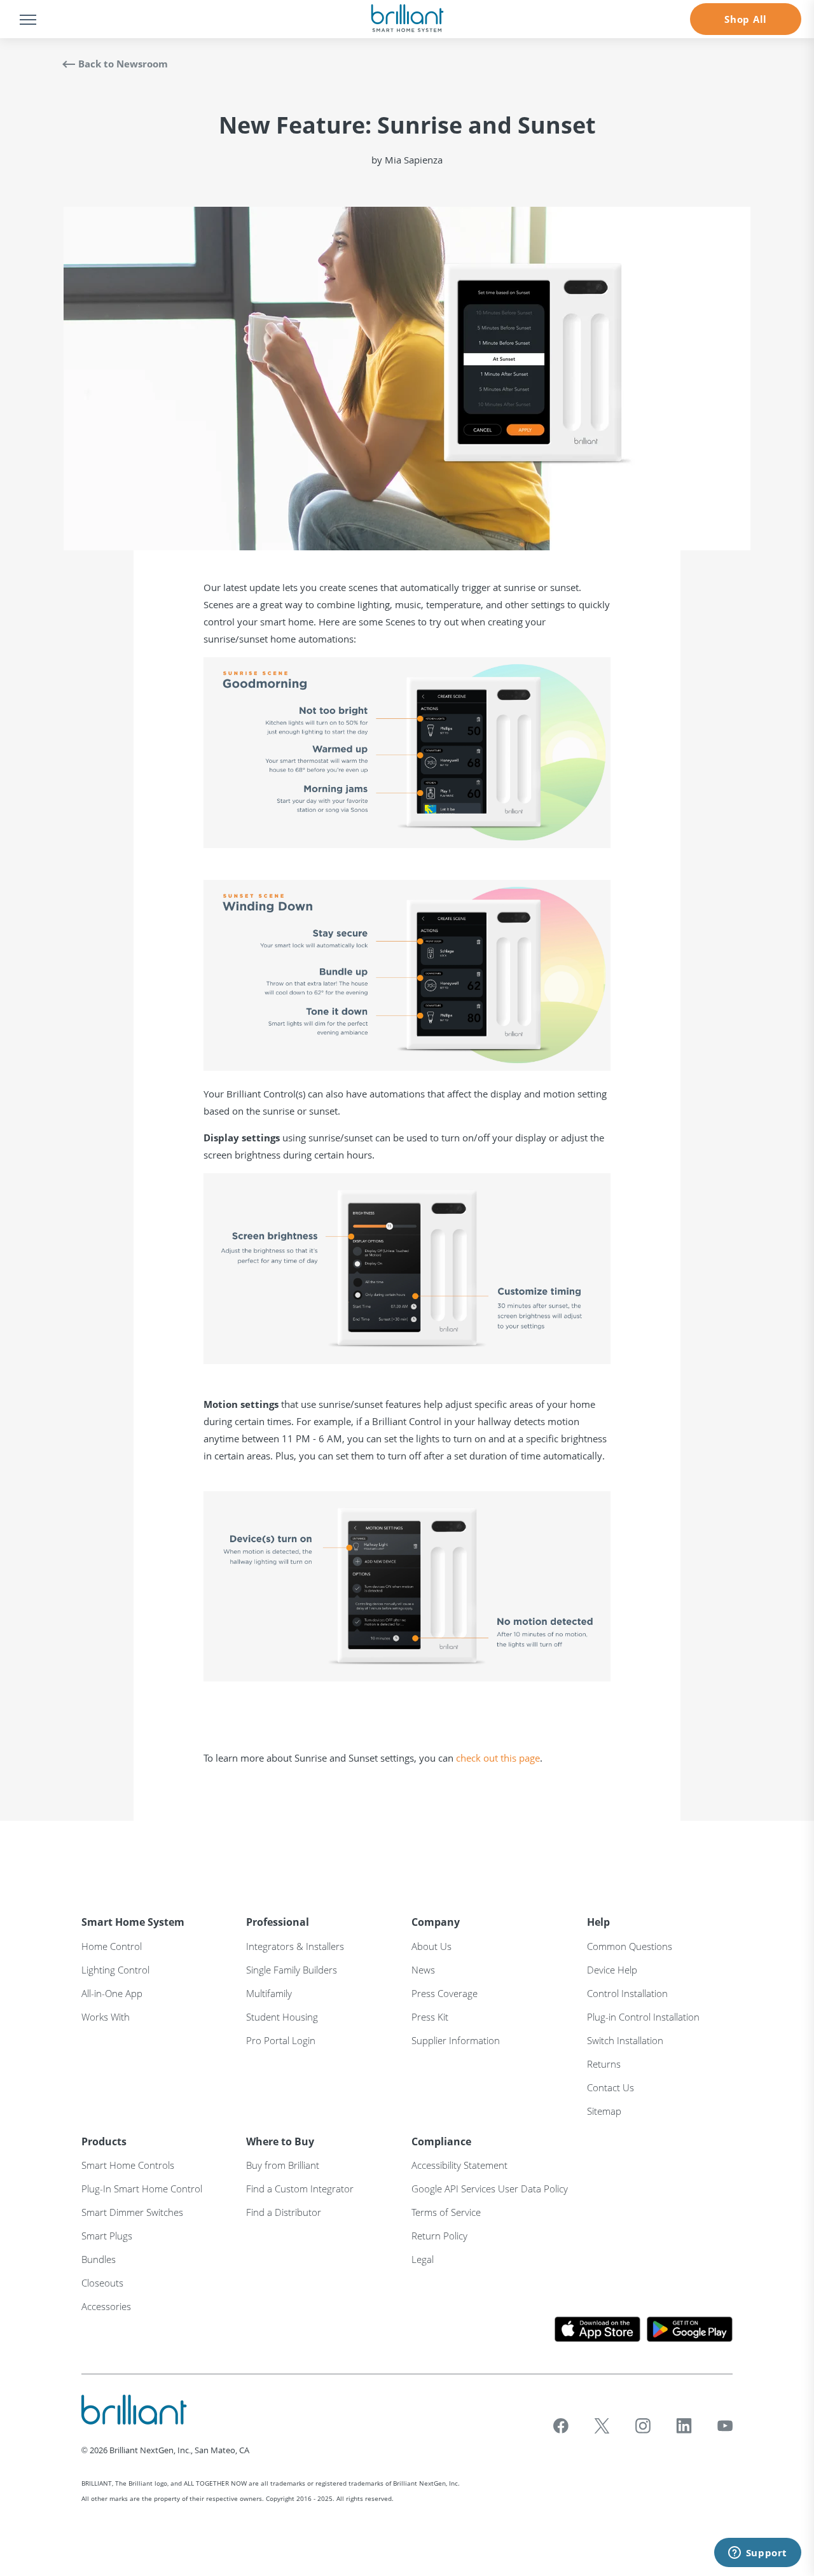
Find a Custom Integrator (300, 2189)
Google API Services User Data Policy (490, 2189)
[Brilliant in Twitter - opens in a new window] (602, 2426)
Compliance (441, 2141)
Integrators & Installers (295, 1946)
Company (436, 1922)
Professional (278, 1922)
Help (598, 1922)
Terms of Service (446, 2212)
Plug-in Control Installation (643, 2017)
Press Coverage (445, 1993)
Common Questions (630, 1946)
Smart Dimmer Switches (132, 2212)
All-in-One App (112, 1993)
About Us (431, 1946)
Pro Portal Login (281, 2040)
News (423, 1970)
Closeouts (102, 2283)
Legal (423, 2259)
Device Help (612, 1970)
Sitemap (604, 2111)
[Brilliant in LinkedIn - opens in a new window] (684, 2426)
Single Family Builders (292, 1970)
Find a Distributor (284, 2212)
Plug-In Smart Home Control (142, 2189)
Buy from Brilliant (283, 2165)
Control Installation (627, 1993)
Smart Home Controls (128, 2165)
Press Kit (430, 2017)
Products (104, 2141)
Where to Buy (280, 2141)
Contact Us (610, 2087)
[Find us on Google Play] (690, 2329)
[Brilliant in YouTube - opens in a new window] (725, 2426)
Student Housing (282, 2017)
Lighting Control (115, 1970)
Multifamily (269, 1993)
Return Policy (439, 2236)
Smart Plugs (107, 2236)
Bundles (99, 2259)
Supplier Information (456, 2040)
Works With (106, 2017)
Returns (604, 2064)
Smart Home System (133, 1922)
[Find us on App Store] (597, 2329)
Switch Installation (625, 2040)
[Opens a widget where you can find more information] (757, 2554)
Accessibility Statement (459, 2165)
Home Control (112, 1946)
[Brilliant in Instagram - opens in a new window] (643, 2426)
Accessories (106, 2306)
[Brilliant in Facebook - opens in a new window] (561, 2426)
